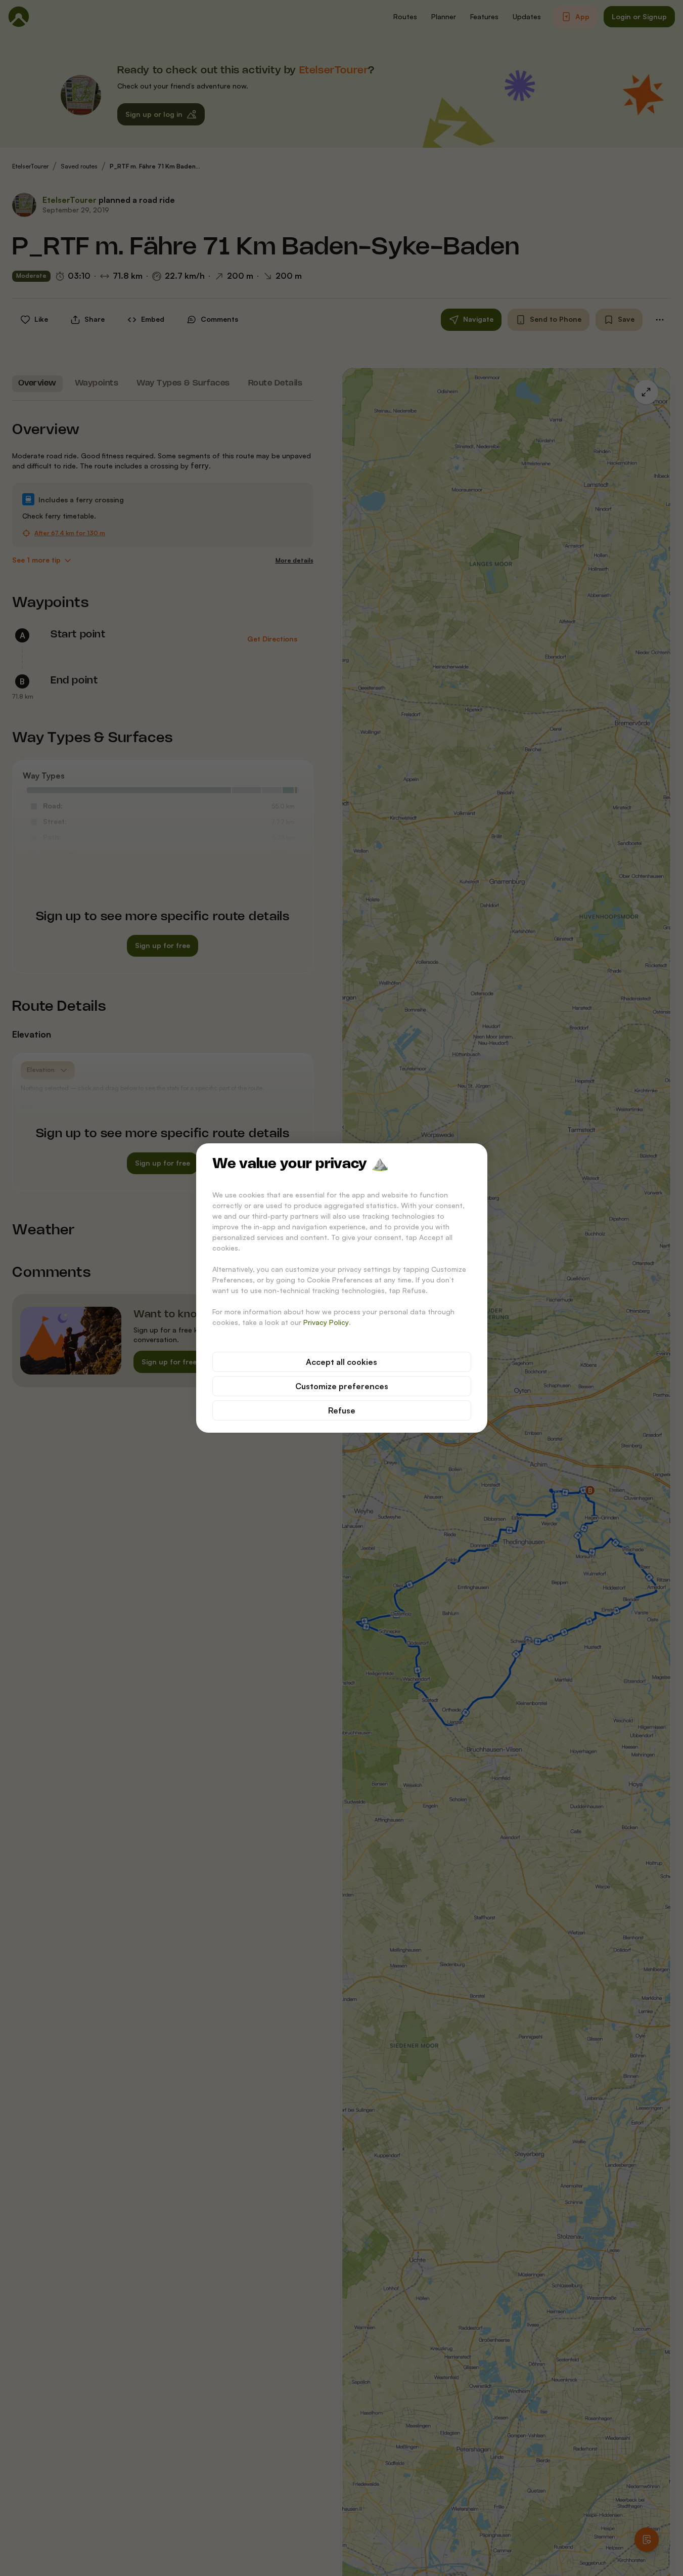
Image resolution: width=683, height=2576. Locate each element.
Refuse (342, 1410)
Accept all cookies (341, 1362)
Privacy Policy (326, 1322)
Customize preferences (342, 1386)
